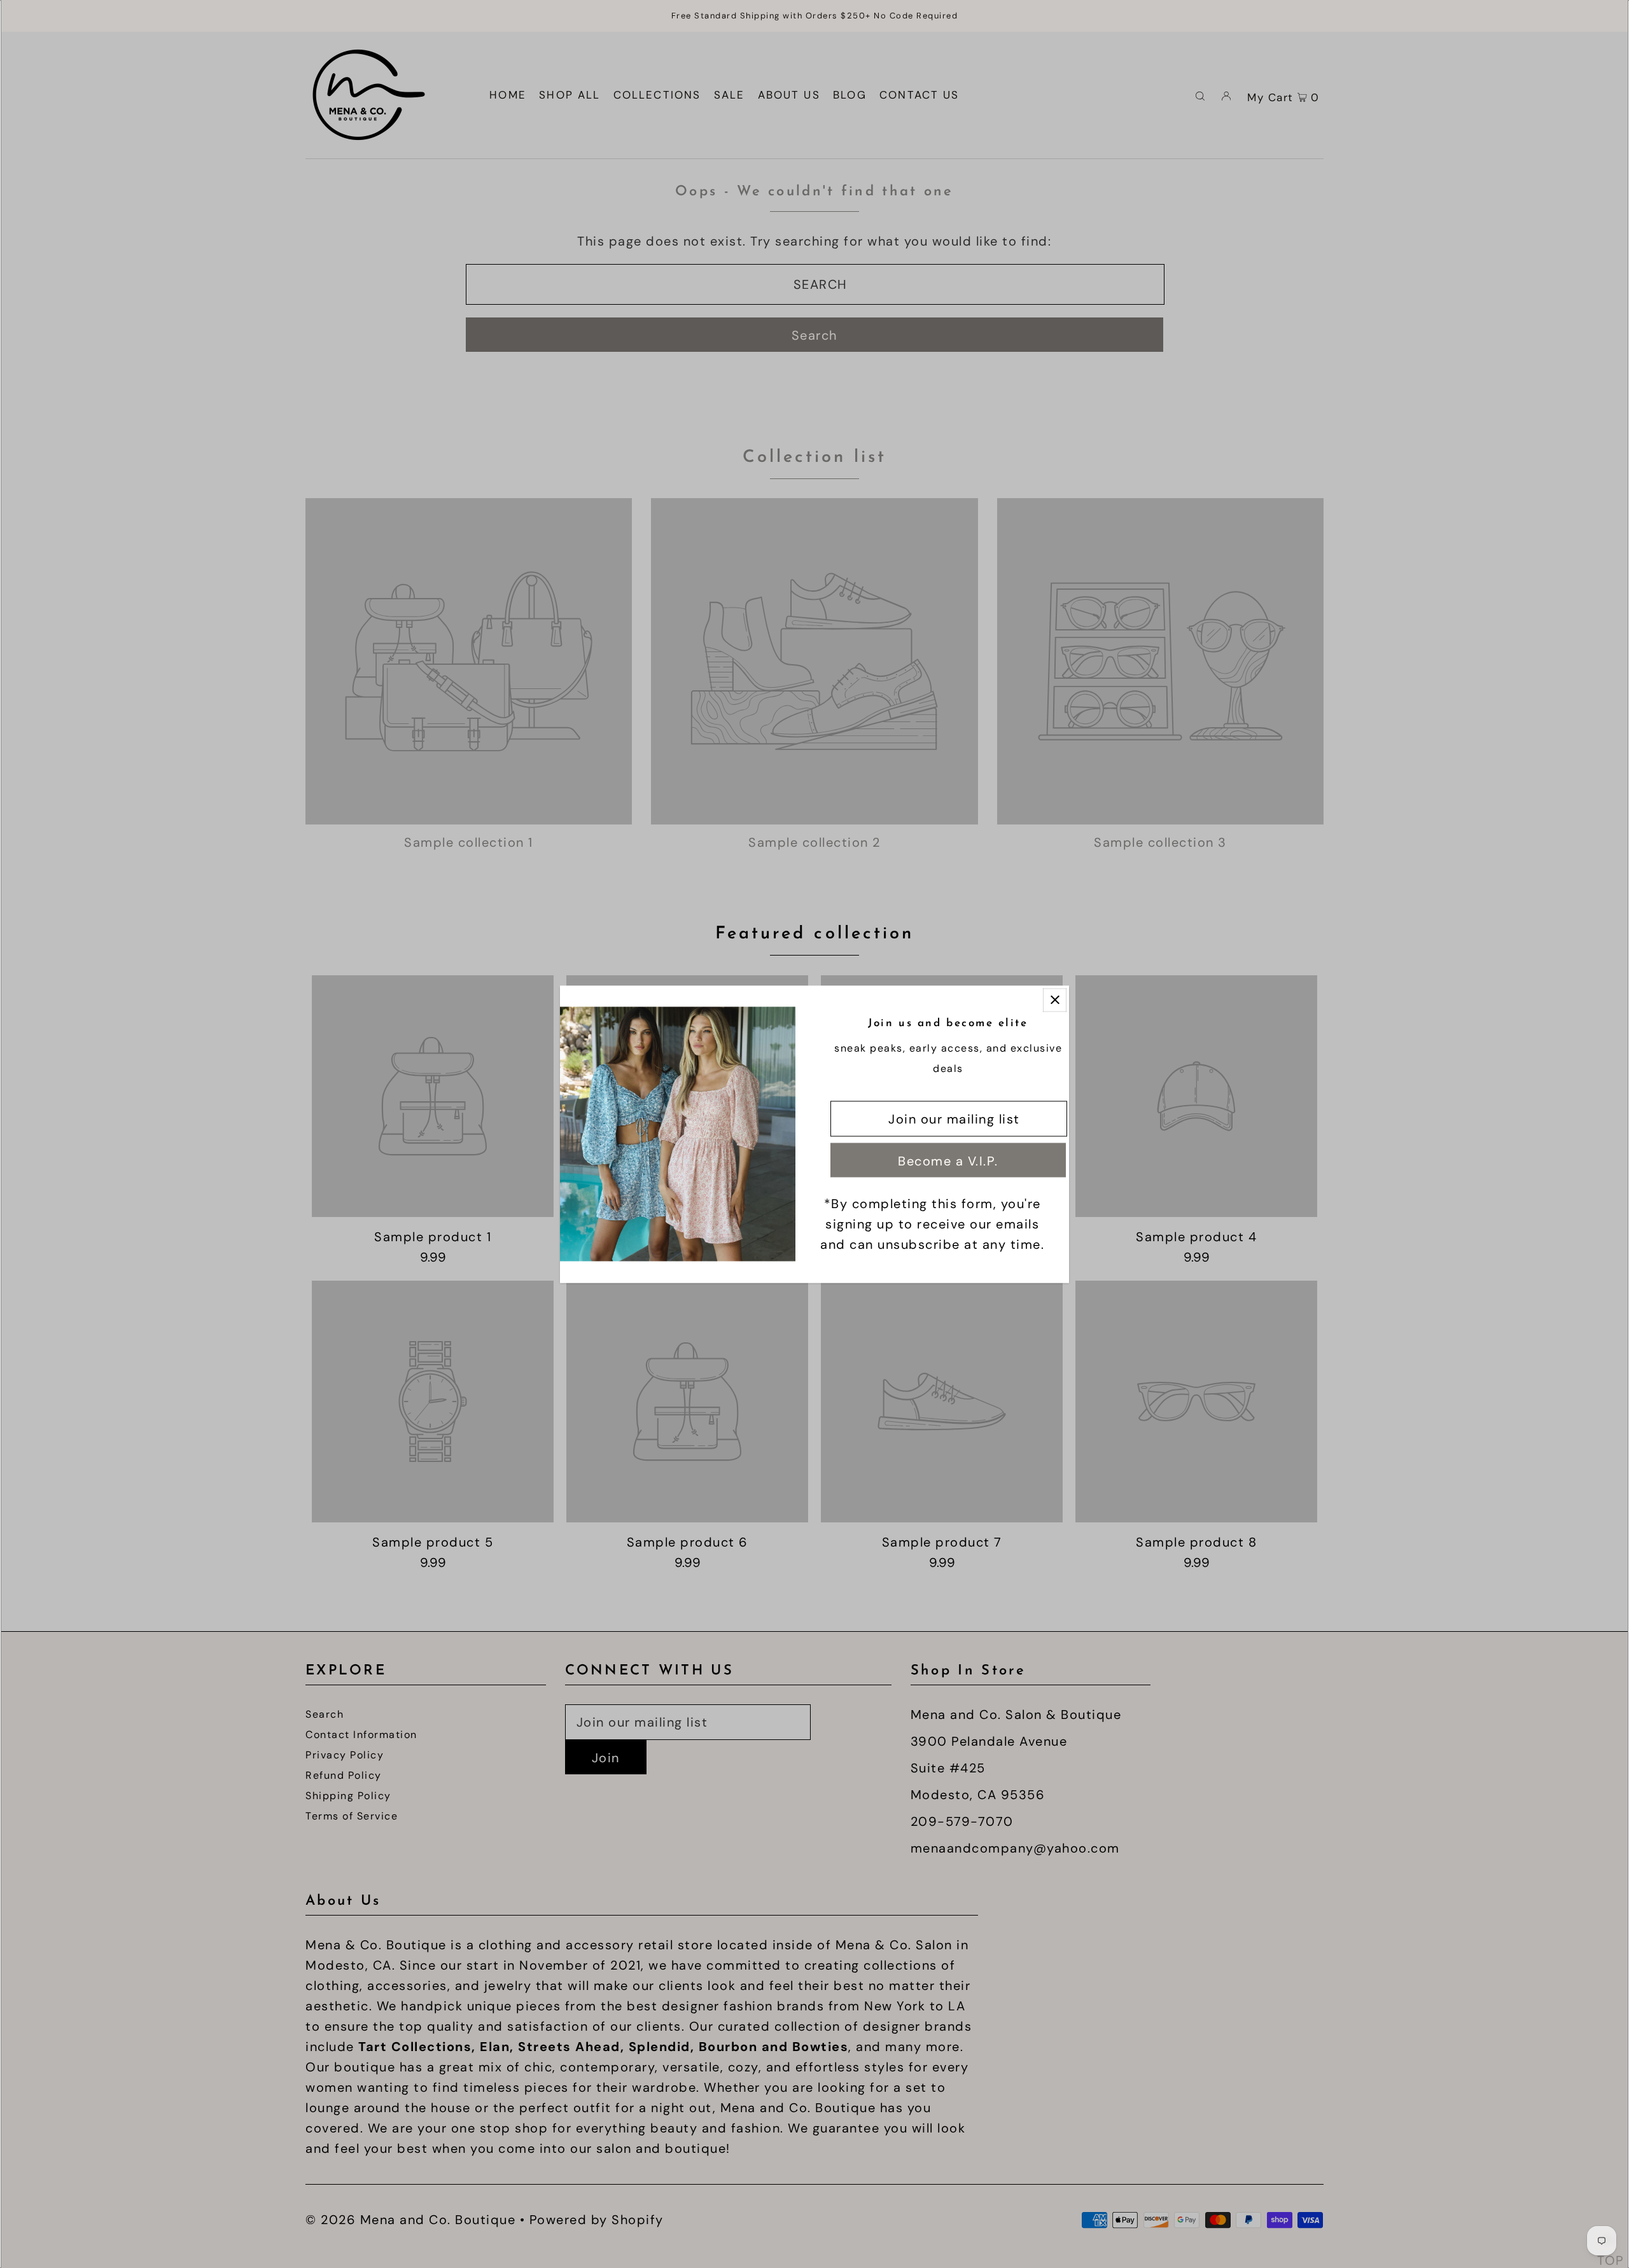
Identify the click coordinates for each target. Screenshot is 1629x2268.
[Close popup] (1055, 1000)
